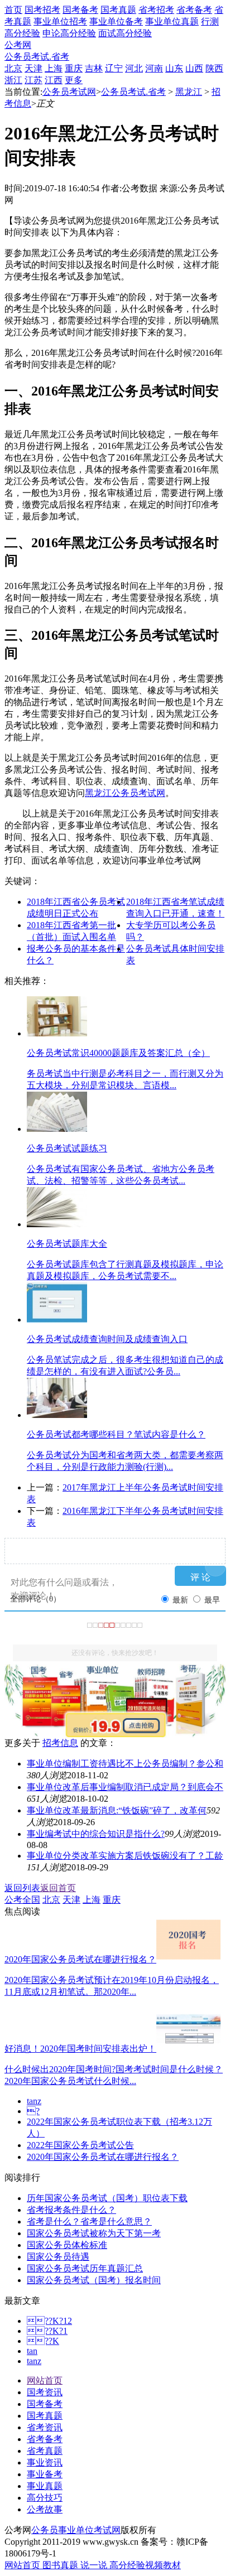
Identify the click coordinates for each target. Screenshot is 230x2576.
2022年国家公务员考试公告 (80, 2145)
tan (32, 2351)
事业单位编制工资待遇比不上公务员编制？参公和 (125, 1764)
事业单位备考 (116, 21)
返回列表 (22, 1888)
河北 (134, 68)
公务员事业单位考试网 (76, 2530)
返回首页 (58, 1888)
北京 (13, 68)
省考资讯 (45, 2427)
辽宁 (114, 68)
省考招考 (156, 10)
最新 (180, 1600)
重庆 (74, 68)
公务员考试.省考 (37, 57)
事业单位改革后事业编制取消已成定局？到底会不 (125, 1787)
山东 (174, 68)
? (33, 2111)
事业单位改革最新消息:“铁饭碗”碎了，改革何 (117, 1810)
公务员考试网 (69, 92)
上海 (54, 68)
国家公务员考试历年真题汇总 (85, 2268)
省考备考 (194, 10)
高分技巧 (45, 2498)
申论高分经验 (69, 33)
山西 (194, 68)
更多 (74, 80)
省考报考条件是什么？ (71, 2210)
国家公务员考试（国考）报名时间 (94, 2280)
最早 (212, 1600)
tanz (34, 2101)
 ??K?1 (47, 2331)
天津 (33, 68)
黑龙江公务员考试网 (125, 793)
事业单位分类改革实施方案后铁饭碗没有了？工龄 (125, 1856)
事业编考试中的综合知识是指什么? (96, 1834)
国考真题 (118, 10)
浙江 (13, 80)
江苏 (33, 80)
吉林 (94, 68)
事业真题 (45, 2486)
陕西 (214, 68)
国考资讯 (45, 2392)
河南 (154, 68)
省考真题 (45, 2451)
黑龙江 (189, 92)
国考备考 (80, 10)
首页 (13, 10)
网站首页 (45, 2380)
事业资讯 (45, 2462)
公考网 (18, 45)
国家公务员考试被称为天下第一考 (94, 2233)
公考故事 (45, 2509)
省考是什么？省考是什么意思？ (89, 2222)
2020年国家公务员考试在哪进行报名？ (103, 2157)
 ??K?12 (49, 2321)
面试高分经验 (125, 33)
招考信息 (60, 1743)
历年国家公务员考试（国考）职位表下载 (107, 2198)
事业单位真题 (172, 21)
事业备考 (45, 2474)
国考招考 (42, 10)
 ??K (43, 2341)
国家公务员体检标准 (67, 2245)
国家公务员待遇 (58, 2257)
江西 (54, 80)
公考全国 (22, 1900)
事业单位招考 (60, 21)
